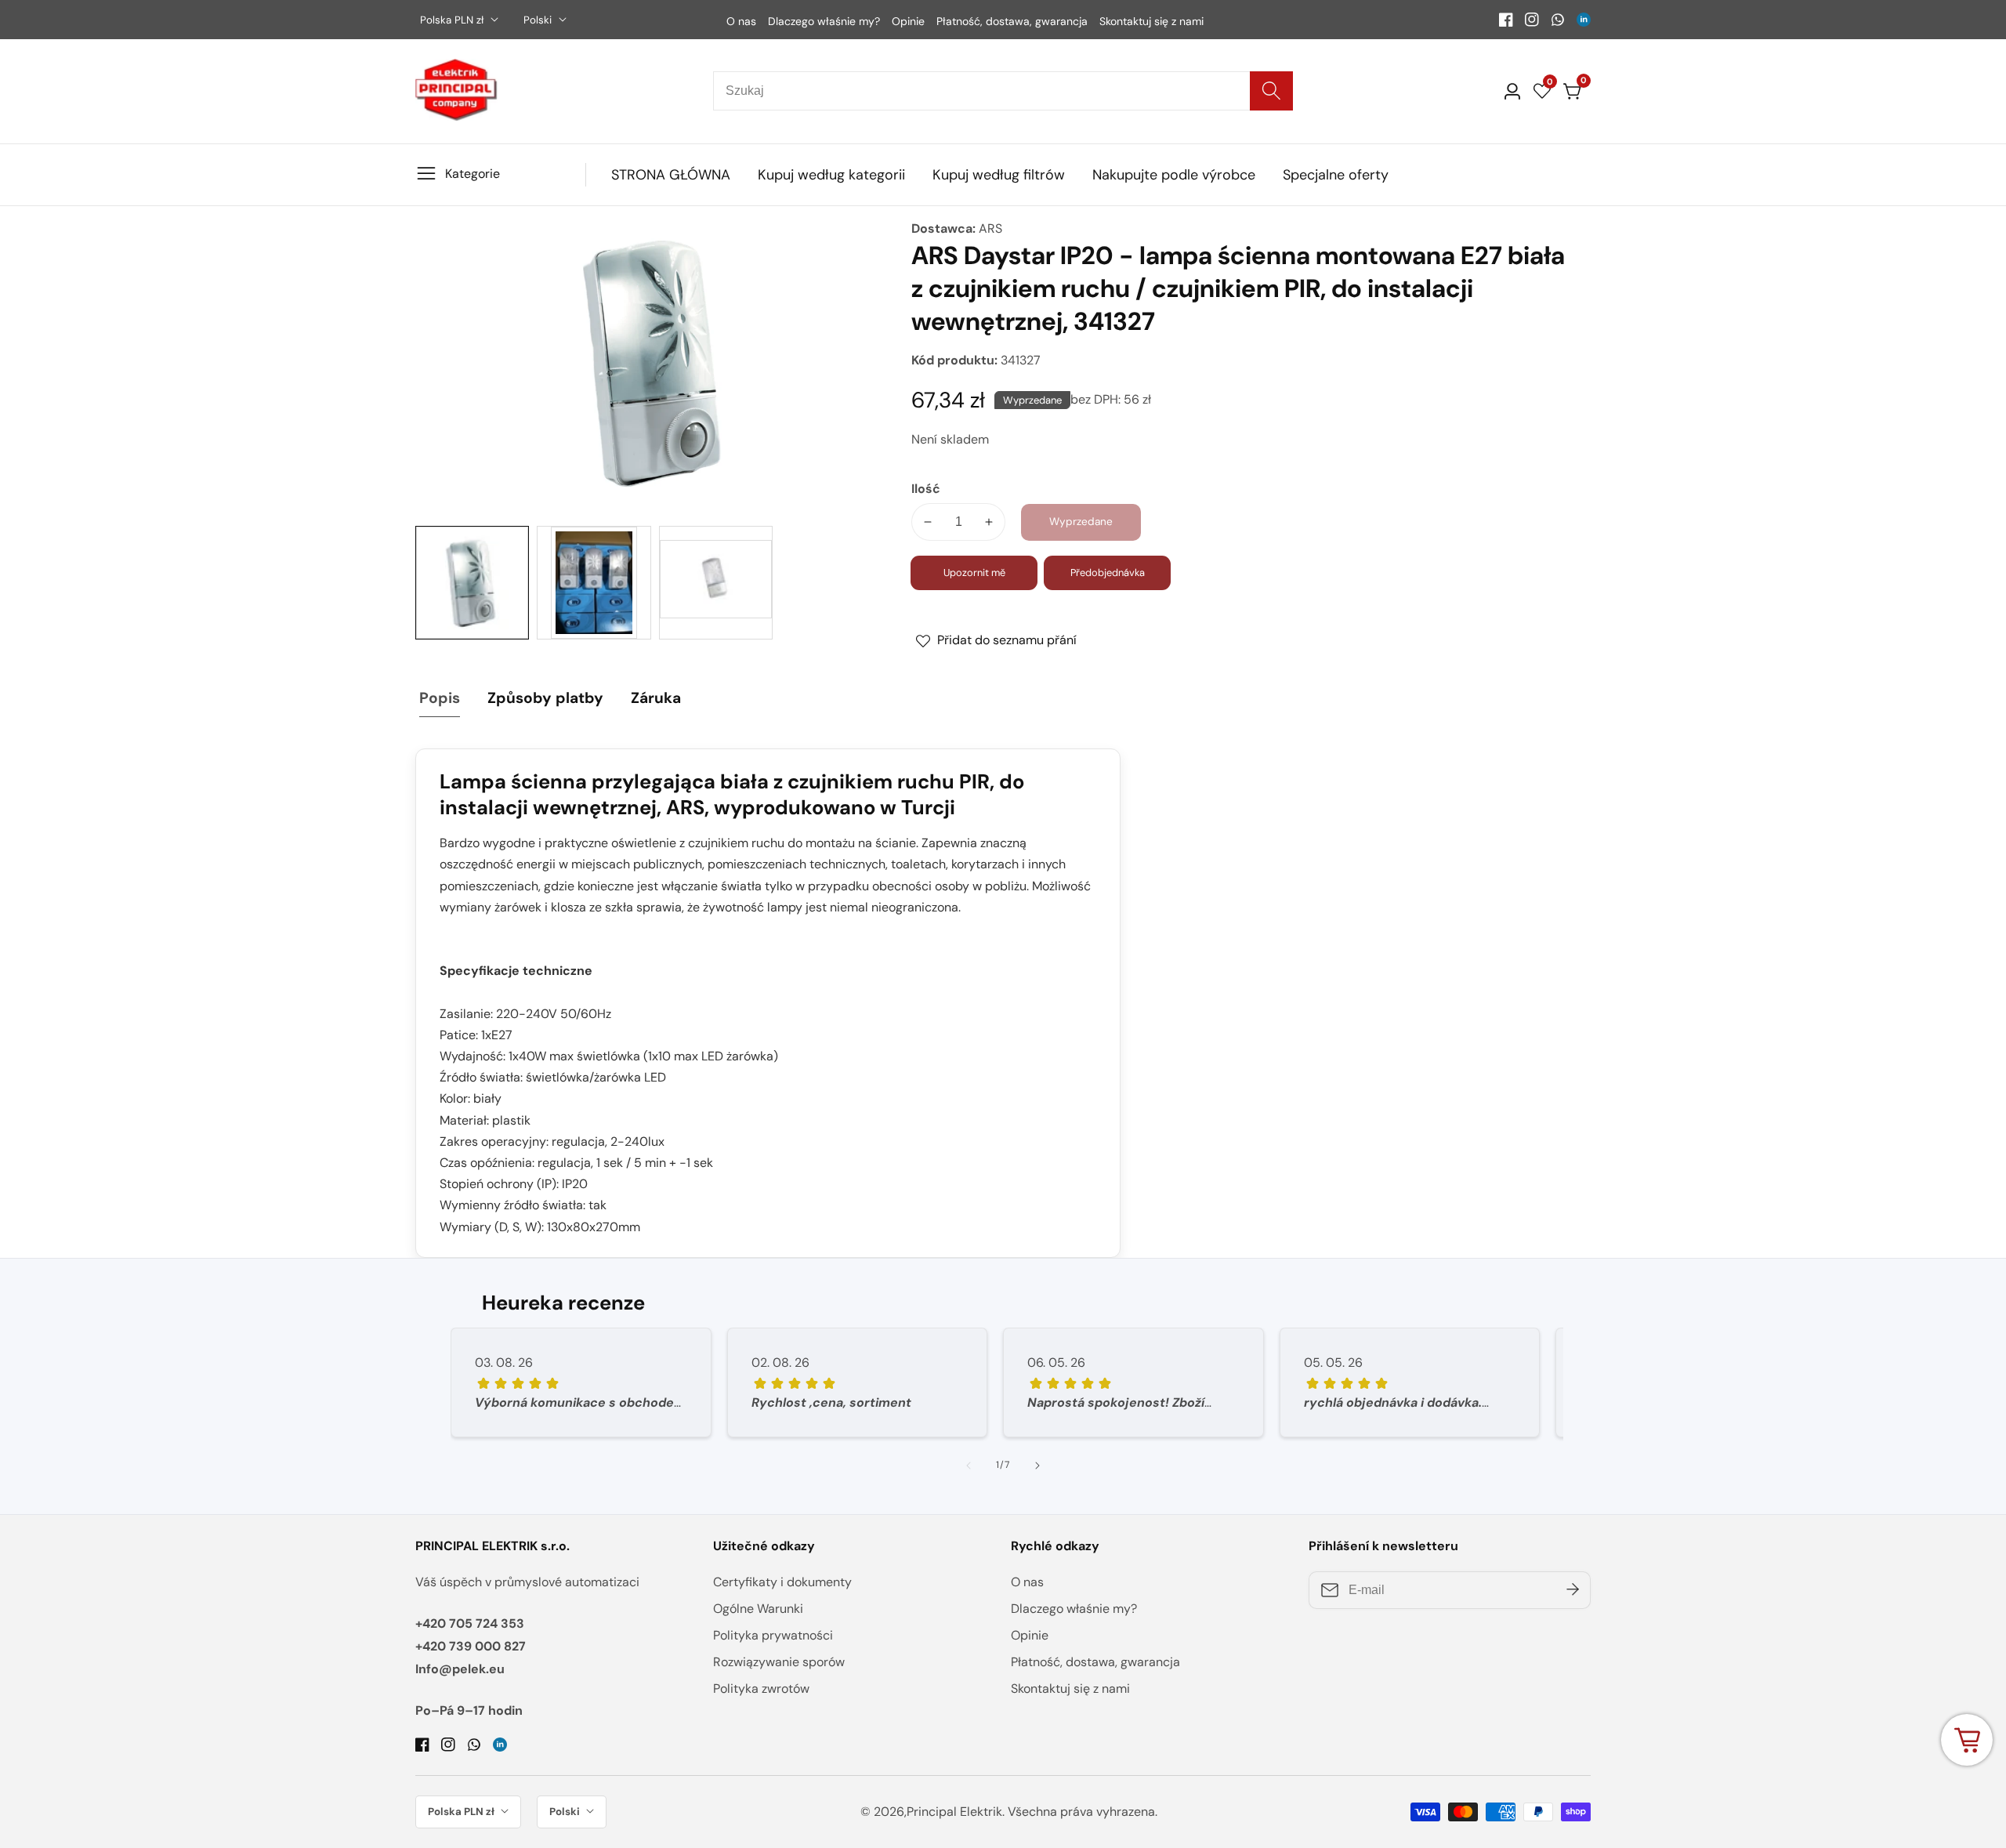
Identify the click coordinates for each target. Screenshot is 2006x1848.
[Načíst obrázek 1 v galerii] (472, 583)
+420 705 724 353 (470, 1623)
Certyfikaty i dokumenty (782, 1582)
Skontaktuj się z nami (1151, 21)
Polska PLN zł (453, 20)
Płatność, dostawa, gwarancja (1012, 21)
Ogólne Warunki (758, 1609)
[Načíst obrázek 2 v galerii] (594, 583)
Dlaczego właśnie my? (824, 21)
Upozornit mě (974, 573)
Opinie (908, 21)
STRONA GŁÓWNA (671, 175)
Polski (539, 20)
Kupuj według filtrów (999, 175)
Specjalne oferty (1336, 175)
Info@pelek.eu (460, 1669)
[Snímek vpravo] (1037, 1466)
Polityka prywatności (773, 1635)
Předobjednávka (1108, 573)
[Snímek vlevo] (969, 1466)
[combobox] (1003, 91)
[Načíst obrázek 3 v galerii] (716, 583)
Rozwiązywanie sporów (779, 1662)
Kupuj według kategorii (831, 175)
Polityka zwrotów (761, 1689)
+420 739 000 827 (471, 1646)
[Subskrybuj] (1573, 1590)
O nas (741, 21)
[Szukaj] (1271, 91)
